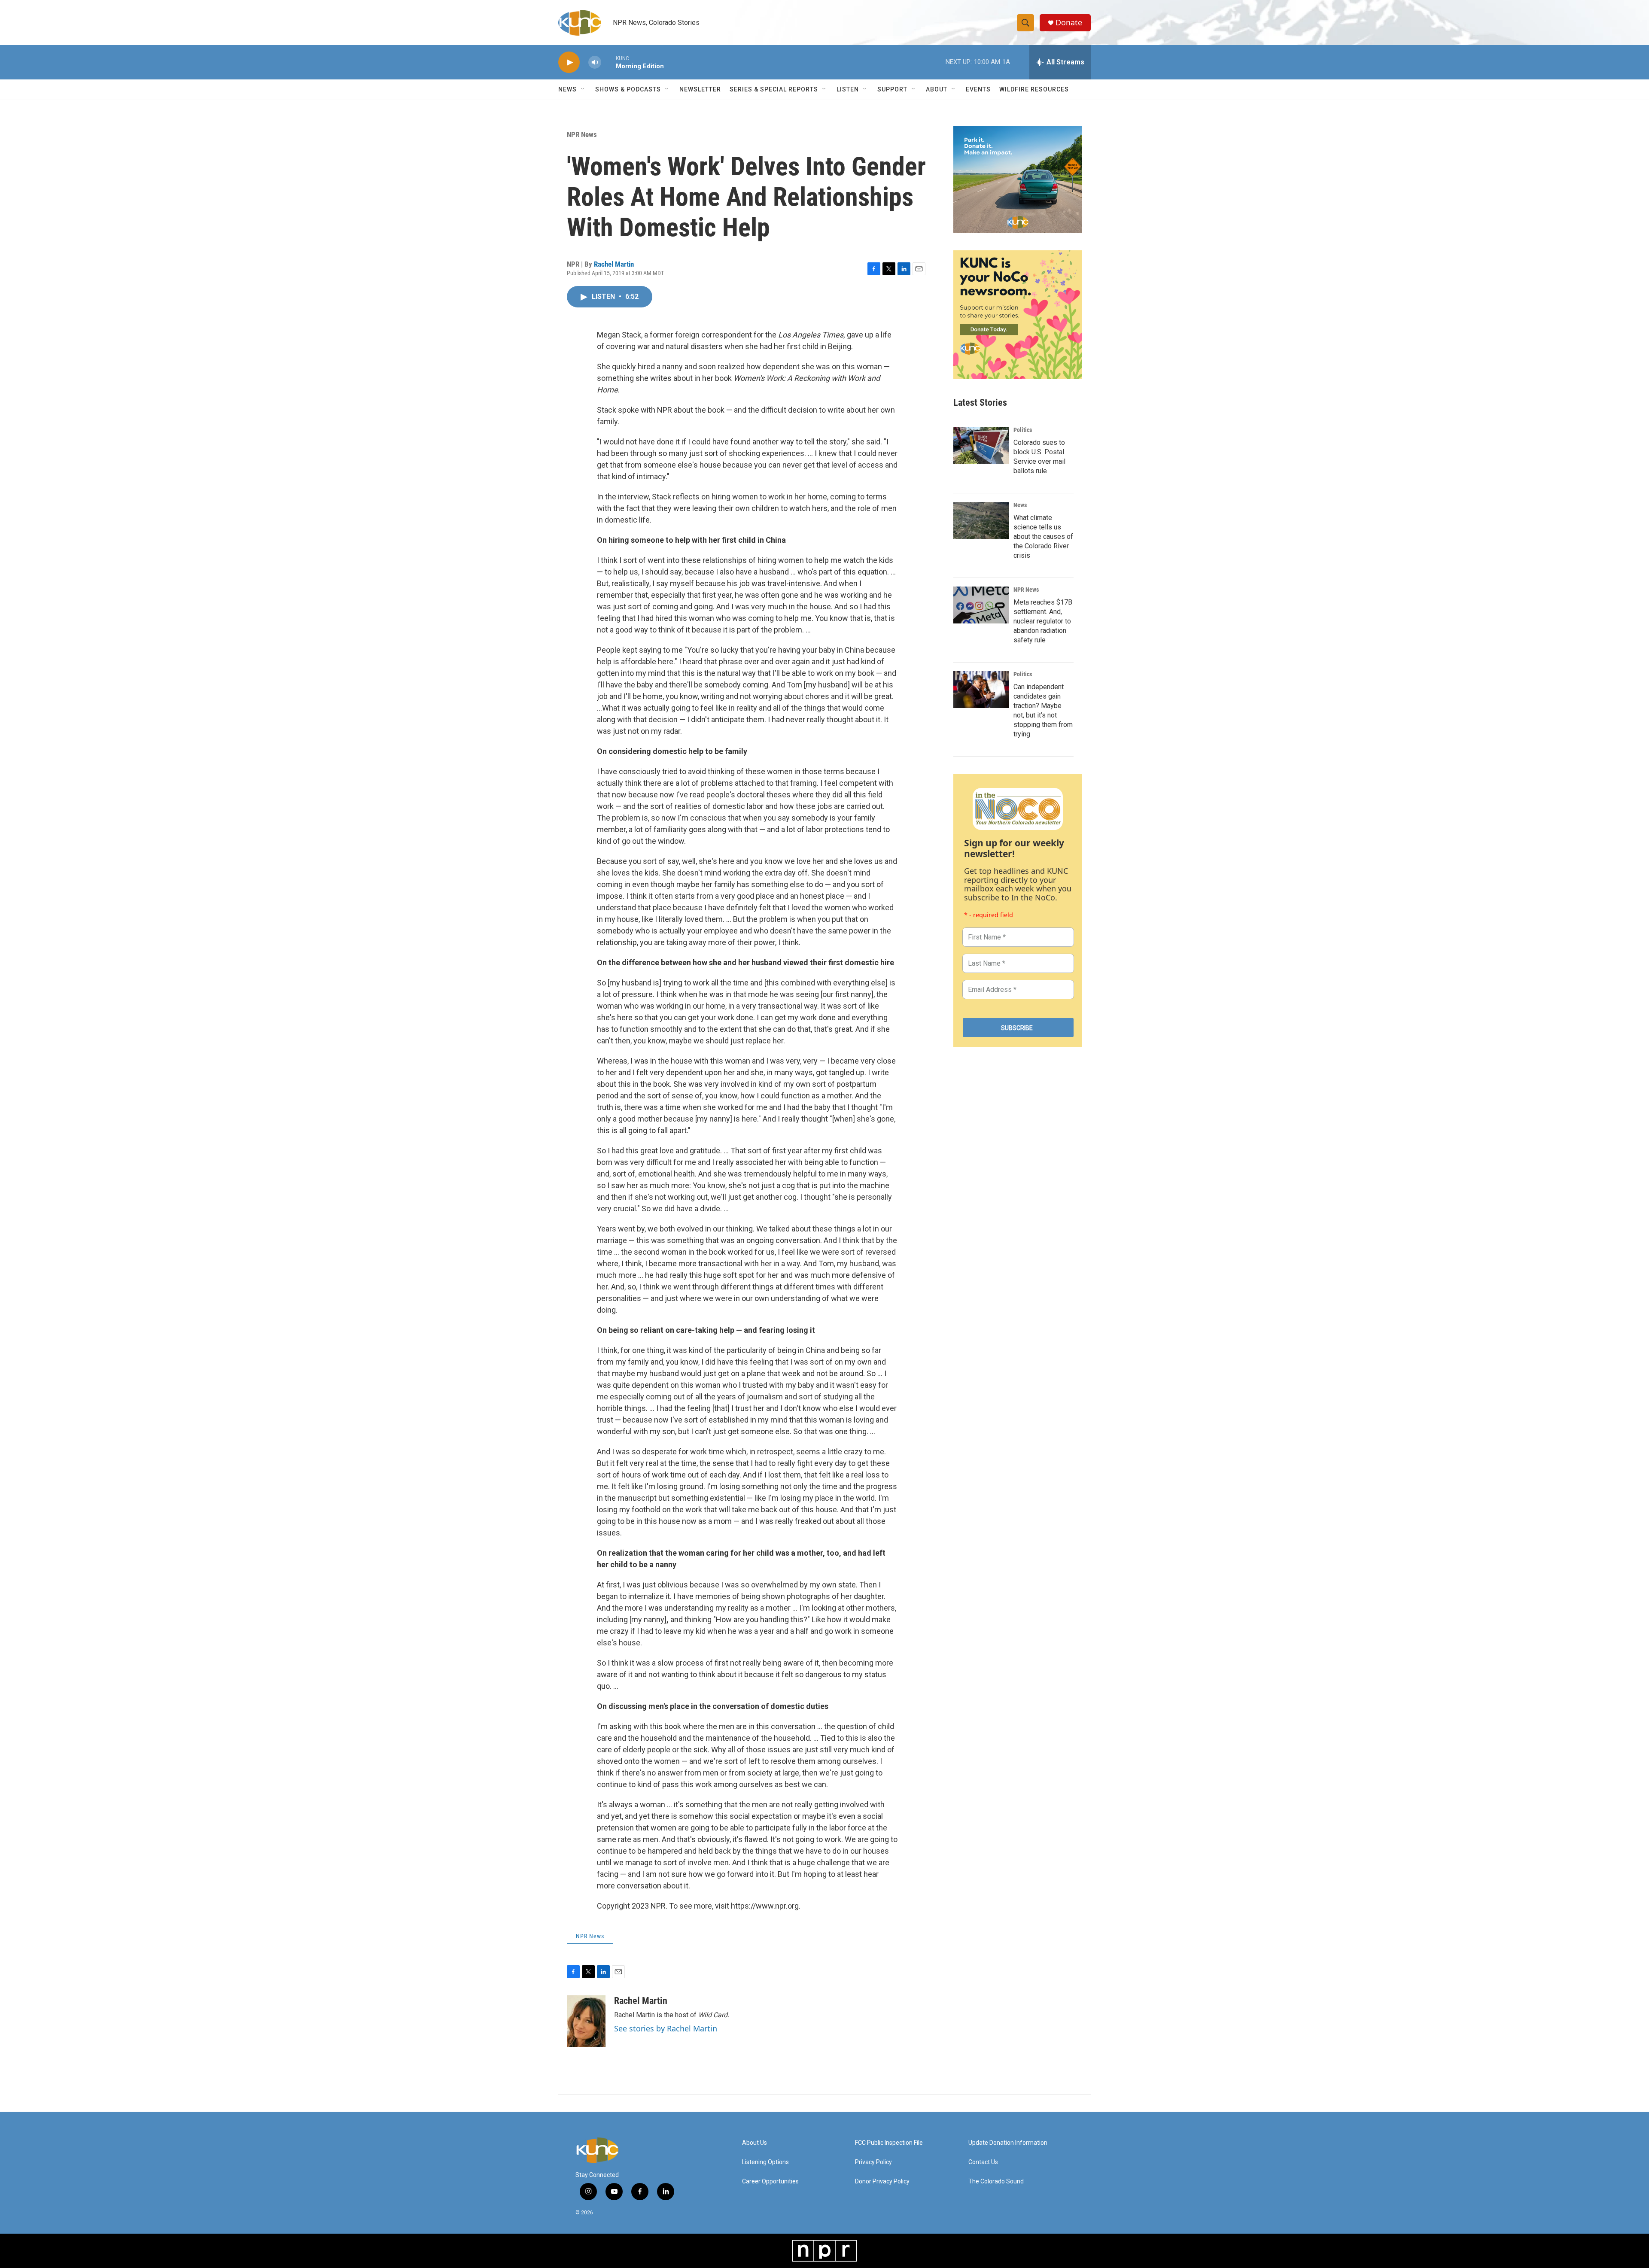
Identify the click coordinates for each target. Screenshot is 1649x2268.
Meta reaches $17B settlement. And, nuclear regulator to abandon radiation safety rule (1043, 621)
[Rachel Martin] (586, 2021)
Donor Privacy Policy (882, 2181)
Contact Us (983, 2162)
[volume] (595, 62)
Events (978, 89)
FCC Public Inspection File (889, 2143)
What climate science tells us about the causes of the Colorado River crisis (1043, 537)
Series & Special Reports (774, 89)
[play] (569, 62)
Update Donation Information (1008, 2143)
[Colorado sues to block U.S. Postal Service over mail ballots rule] (981, 445)
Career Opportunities (770, 2181)
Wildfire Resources (1034, 89)
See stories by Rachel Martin (666, 2028)
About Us (755, 2143)
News (1020, 505)
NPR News (582, 134)
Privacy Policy (873, 2162)
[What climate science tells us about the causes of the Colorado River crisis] (981, 520)
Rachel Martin (614, 264)
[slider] (608, 62)
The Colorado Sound (996, 2181)
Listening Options (765, 2162)
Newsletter (700, 89)
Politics (1023, 430)
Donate (1069, 23)
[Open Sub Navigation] (583, 89)
